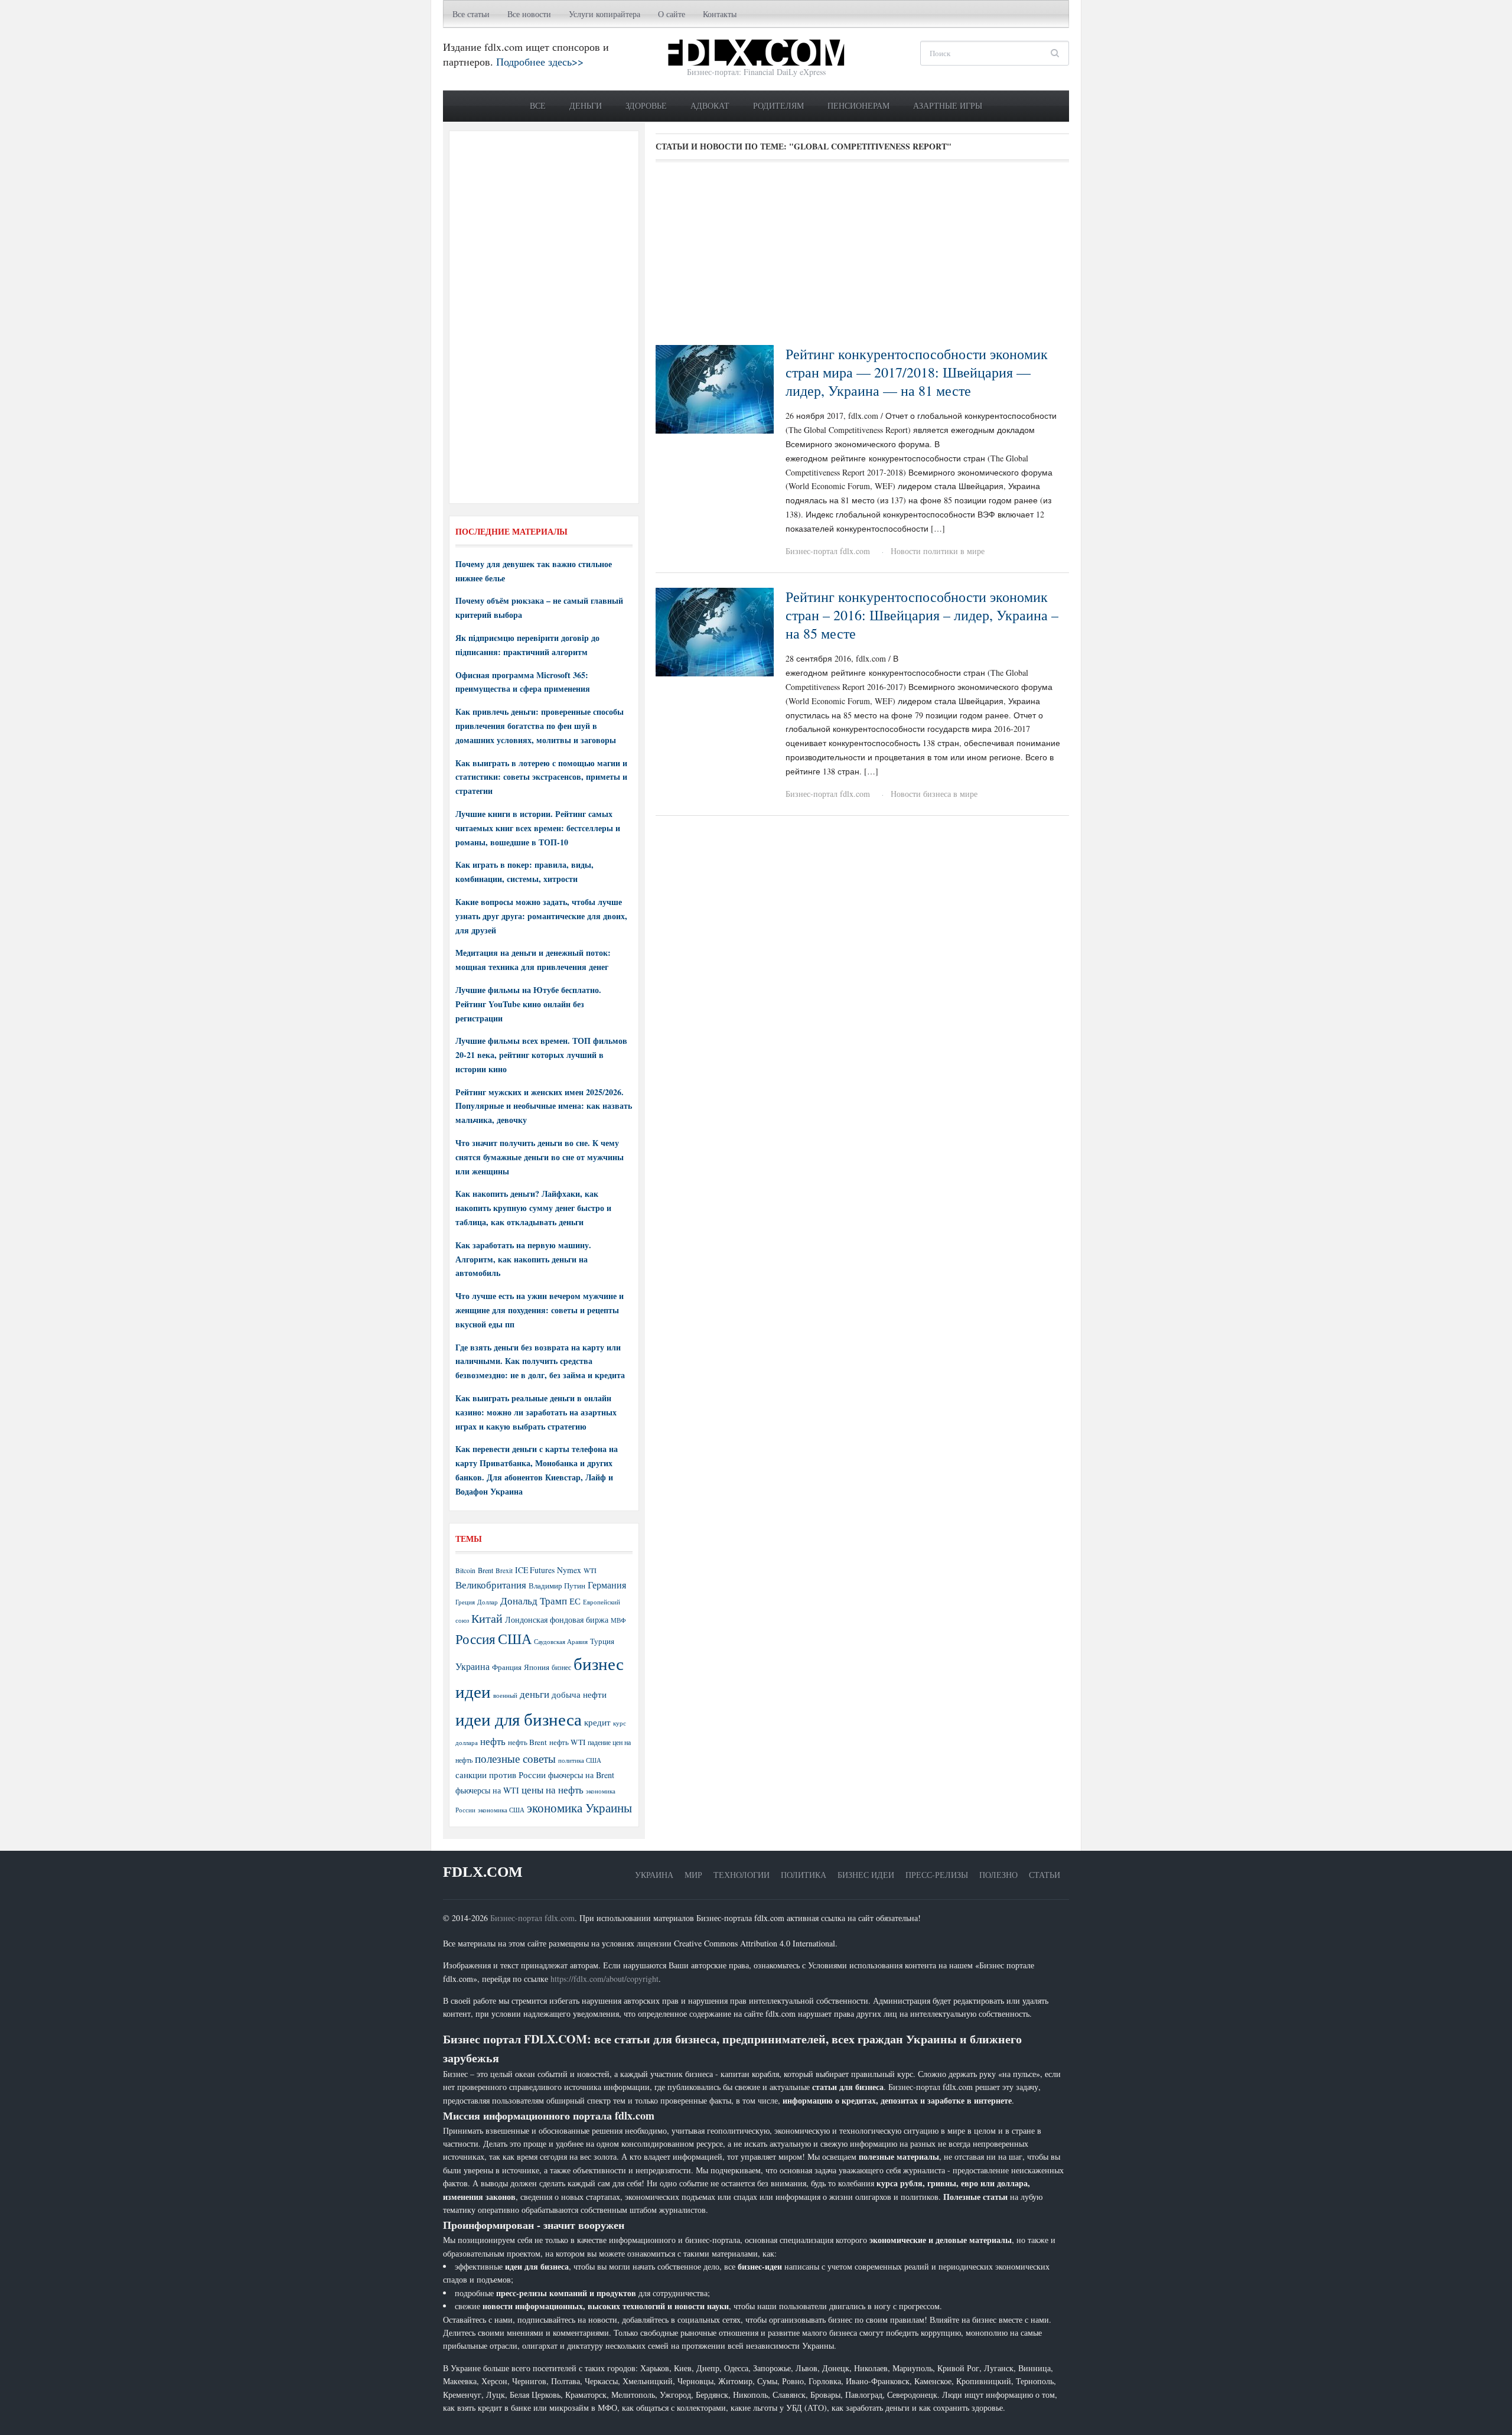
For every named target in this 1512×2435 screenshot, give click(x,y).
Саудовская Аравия (561, 1642)
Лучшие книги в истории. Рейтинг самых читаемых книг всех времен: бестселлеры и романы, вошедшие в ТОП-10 (538, 828)
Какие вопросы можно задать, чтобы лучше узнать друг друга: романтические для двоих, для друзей (541, 916)
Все (538, 105)
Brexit (504, 1570)
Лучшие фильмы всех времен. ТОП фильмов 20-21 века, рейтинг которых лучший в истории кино (541, 1055)
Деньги (586, 105)
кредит (597, 1722)
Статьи (1045, 1875)
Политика (804, 1875)
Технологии (742, 1875)
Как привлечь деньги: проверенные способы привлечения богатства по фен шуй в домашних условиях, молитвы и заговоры (540, 726)
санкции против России (501, 1775)
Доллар (488, 1602)
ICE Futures (535, 1570)
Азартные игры (948, 105)
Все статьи (471, 14)
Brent (485, 1570)
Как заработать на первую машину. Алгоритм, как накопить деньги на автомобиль (523, 1259)
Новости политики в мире (938, 551)
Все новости (529, 14)
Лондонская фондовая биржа (557, 1619)
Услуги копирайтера (605, 14)
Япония (537, 1667)
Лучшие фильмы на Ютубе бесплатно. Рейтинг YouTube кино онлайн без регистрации (528, 1004)
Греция (465, 1602)
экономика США (501, 1810)
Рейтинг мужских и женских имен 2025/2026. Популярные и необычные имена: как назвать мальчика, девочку (544, 1106)
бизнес (561, 1667)
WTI (590, 1570)
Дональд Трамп (534, 1601)
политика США (580, 1760)
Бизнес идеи (866, 1875)
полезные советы (515, 1758)
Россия (475, 1639)
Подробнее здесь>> (540, 61)
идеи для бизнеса (519, 1719)
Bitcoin (465, 1570)
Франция (507, 1667)
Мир (693, 1875)
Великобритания (491, 1585)
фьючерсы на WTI (487, 1790)
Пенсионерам (858, 105)
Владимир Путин (557, 1586)
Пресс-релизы (937, 1875)
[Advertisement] (862, 258)
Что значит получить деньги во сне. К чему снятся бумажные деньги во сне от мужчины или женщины (540, 1157)
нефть (493, 1741)
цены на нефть (553, 1790)
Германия (607, 1585)
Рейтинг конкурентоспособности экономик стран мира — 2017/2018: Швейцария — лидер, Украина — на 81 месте (917, 372)
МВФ (618, 1620)
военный (505, 1695)
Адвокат (710, 105)
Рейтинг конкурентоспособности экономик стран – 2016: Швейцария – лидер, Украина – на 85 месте (922, 615)
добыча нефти (579, 1694)
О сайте (672, 14)
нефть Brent (527, 1742)
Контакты (720, 14)
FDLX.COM (483, 1872)
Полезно (998, 1875)
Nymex (569, 1570)
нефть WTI (567, 1742)
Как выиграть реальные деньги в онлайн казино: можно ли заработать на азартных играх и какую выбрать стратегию (536, 1412)
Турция (602, 1641)
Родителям (778, 105)
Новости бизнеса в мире (934, 794)
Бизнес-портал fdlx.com (828, 551)
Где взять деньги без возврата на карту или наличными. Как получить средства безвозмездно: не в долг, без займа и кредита (540, 1361)
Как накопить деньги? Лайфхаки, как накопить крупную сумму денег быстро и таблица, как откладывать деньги (533, 1208)
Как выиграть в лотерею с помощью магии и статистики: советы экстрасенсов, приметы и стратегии (541, 777)
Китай (487, 1618)
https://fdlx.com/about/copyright (605, 1979)
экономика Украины (579, 1808)
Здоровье (646, 105)
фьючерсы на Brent (581, 1775)
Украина (472, 1666)
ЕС (575, 1601)
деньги (535, 1694)
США (515, 1639)
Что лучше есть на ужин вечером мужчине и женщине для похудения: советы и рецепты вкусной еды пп (540, 1310)
